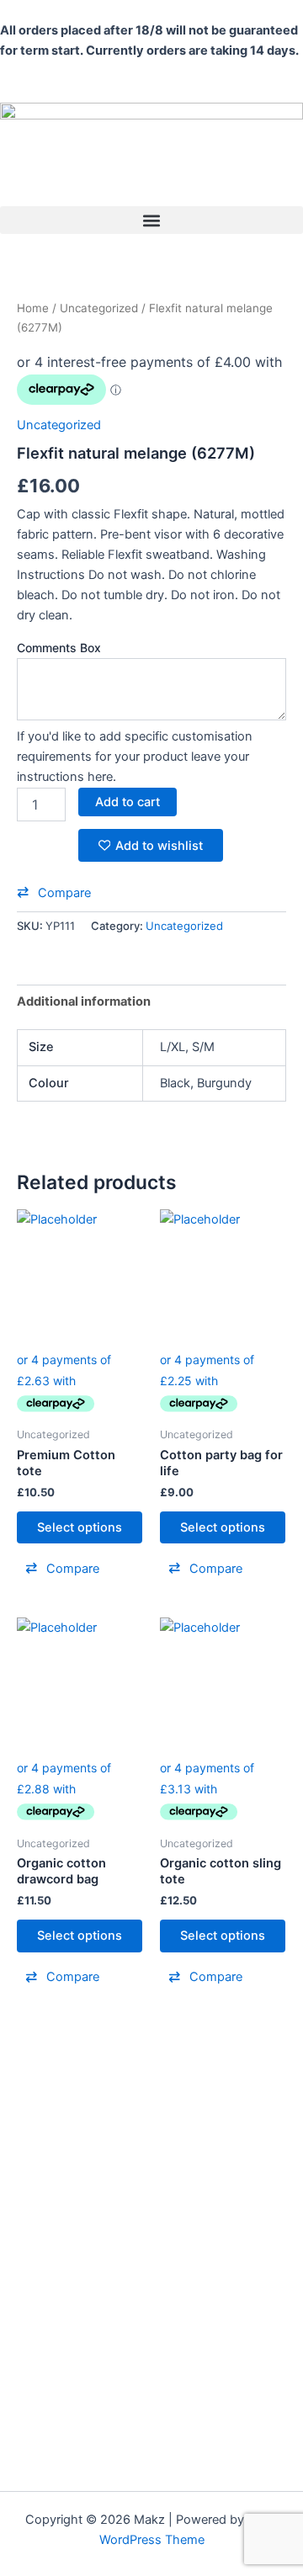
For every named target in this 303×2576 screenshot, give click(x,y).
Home (33, 308)
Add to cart (128, 802)
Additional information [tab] (84, 1001)
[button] (151, 220)
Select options (80, 1527)
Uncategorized (99, 308)
